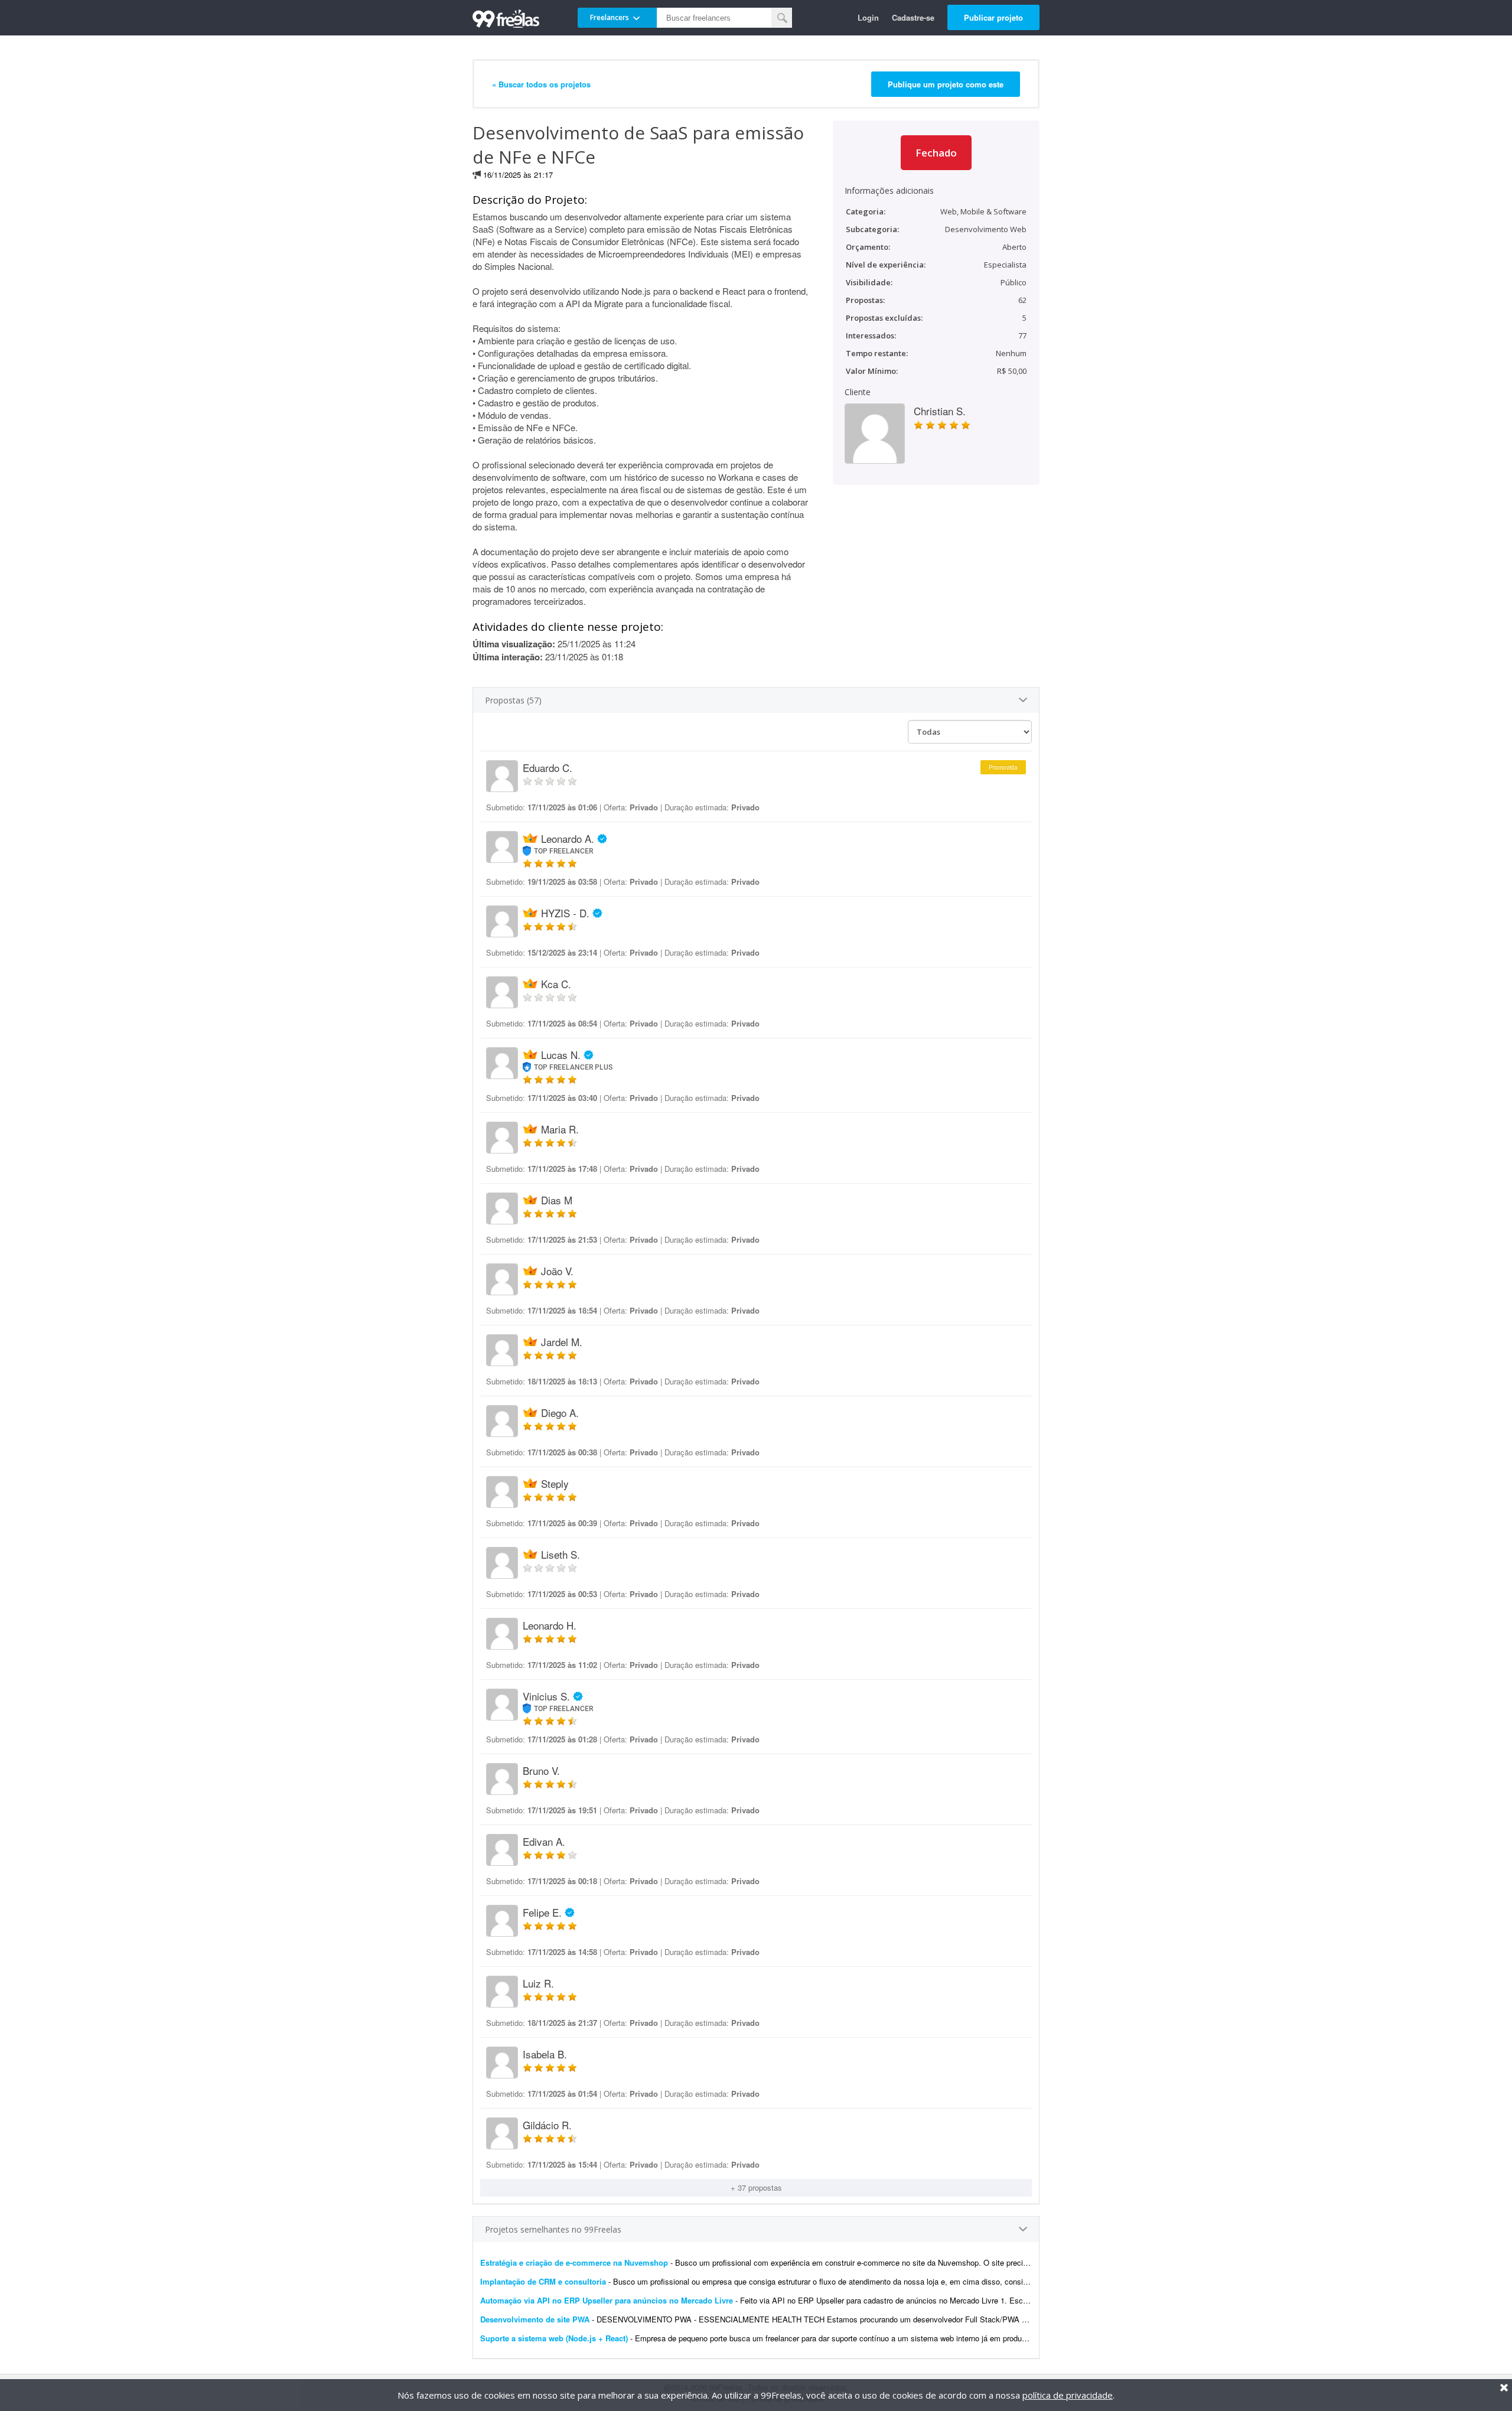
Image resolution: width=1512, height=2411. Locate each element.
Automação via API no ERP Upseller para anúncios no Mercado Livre (607, 2300)
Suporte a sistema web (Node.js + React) (555, 2338)
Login (868, 17)
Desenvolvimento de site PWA (535, 2319)
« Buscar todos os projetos (541, 84)
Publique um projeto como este (946, 84)
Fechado (936, 153)
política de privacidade (1068, 2395)
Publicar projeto (993, 17)
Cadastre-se (913, 17)
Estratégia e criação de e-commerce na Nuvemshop (574, 2262)
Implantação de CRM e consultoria (543, 2281)
